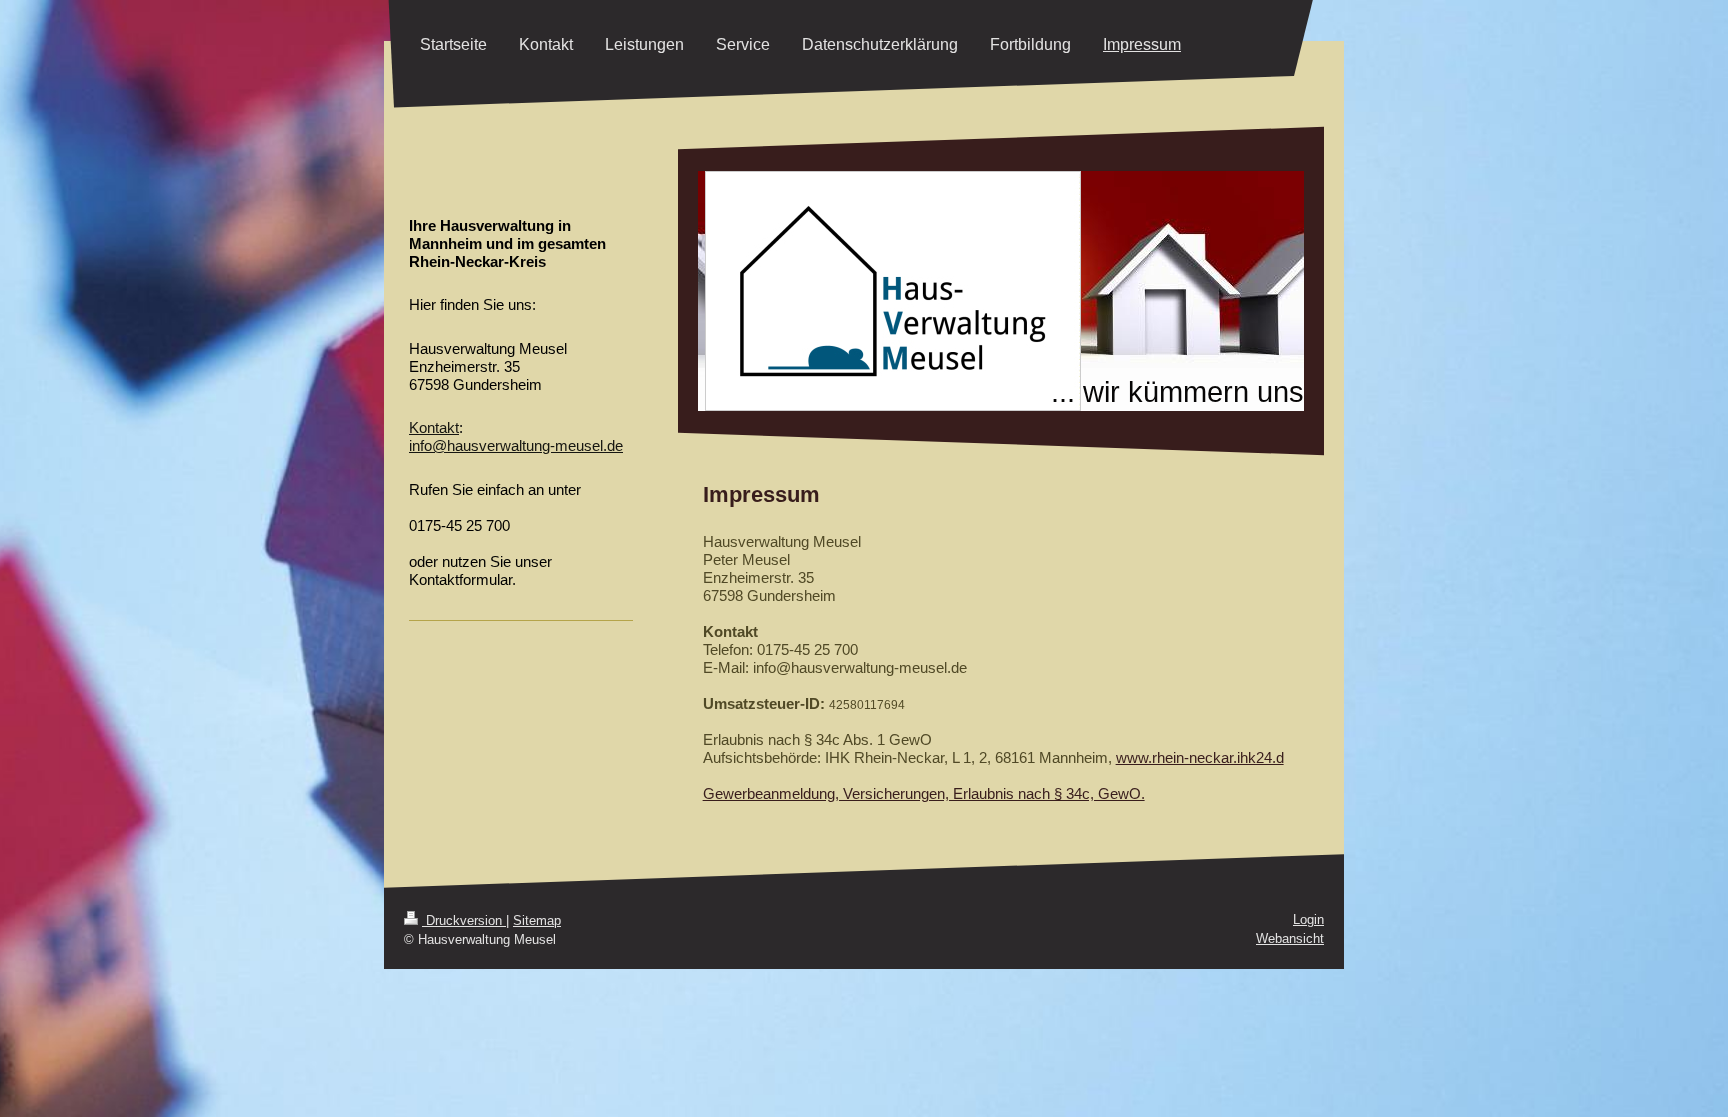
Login (1308, 919)
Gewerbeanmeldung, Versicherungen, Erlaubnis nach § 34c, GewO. (924, 793)
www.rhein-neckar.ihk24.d (1200, 757)
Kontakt (434, 427)
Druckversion (464, 920)
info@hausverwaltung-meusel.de (516, 445)
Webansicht (1290, 938)
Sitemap (537, 920)
